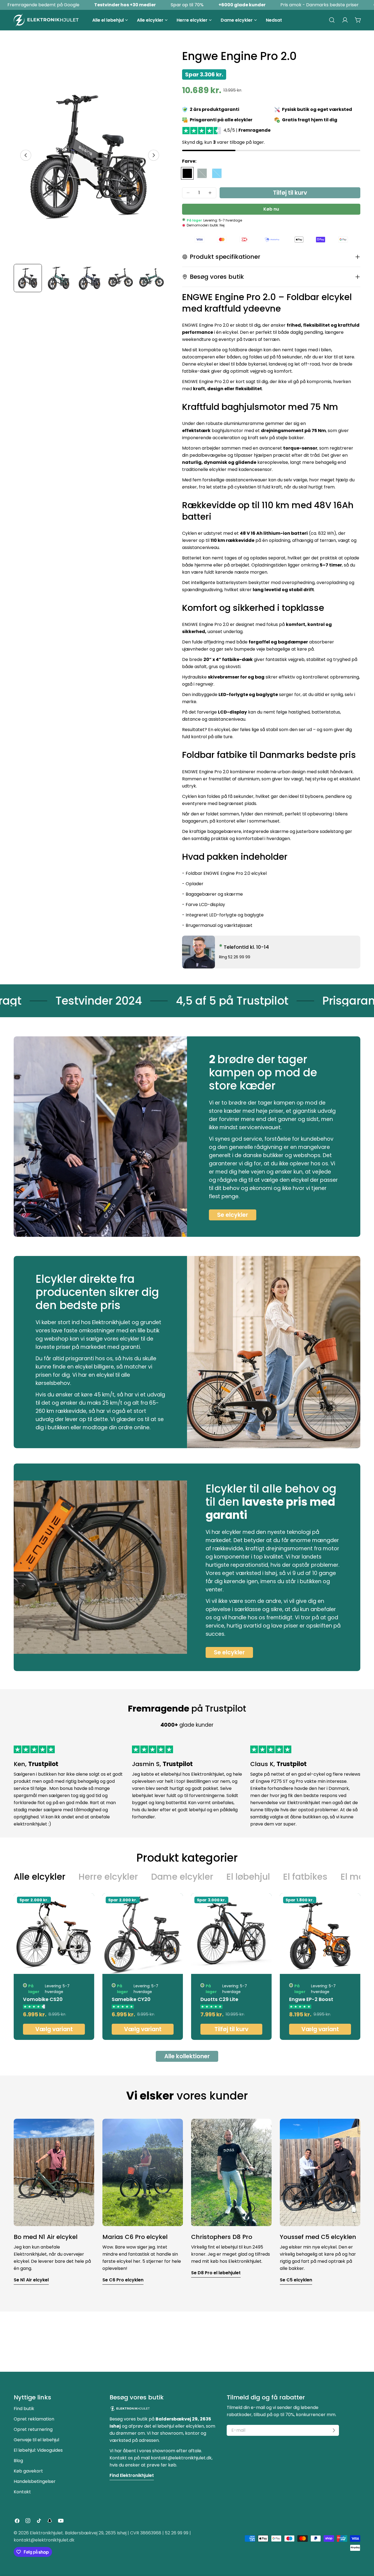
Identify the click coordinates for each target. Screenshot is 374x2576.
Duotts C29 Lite (219, 1999)
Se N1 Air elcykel (31, 2280)
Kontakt (22, 2492)
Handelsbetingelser (35, 2481)
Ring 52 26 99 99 (235, 957)
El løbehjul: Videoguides (38, 2450)
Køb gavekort (28, 2471)
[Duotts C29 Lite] (231, 1934)
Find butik (24, 2409)
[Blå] (217, 173)
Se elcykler (233, 1215)
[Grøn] (202, 173)
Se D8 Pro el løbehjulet (216, 2273)
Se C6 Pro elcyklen (123, 2280)
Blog (18, 2461)
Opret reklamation (34, 2419)
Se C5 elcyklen (296, 2280)
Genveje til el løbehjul (36, 2440)
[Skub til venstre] (26, 155)
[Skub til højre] (154, 155)
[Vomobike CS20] (54, 1934)
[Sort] (187, 173)
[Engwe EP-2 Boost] (320, 1934)
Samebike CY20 (131, 1999)
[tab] (40, 1877)
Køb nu (271, 209)
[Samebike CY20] (143, 1934)
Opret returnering (33, 2429)
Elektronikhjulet (46, 2533)
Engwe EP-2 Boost (311, 1999)
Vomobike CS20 (43, 1999)
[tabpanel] (187, 1967)
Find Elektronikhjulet (132, 2475)
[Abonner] (334, 2430)
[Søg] (332, 20)
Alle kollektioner (187, 2056)
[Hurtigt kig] (87, 1904)
